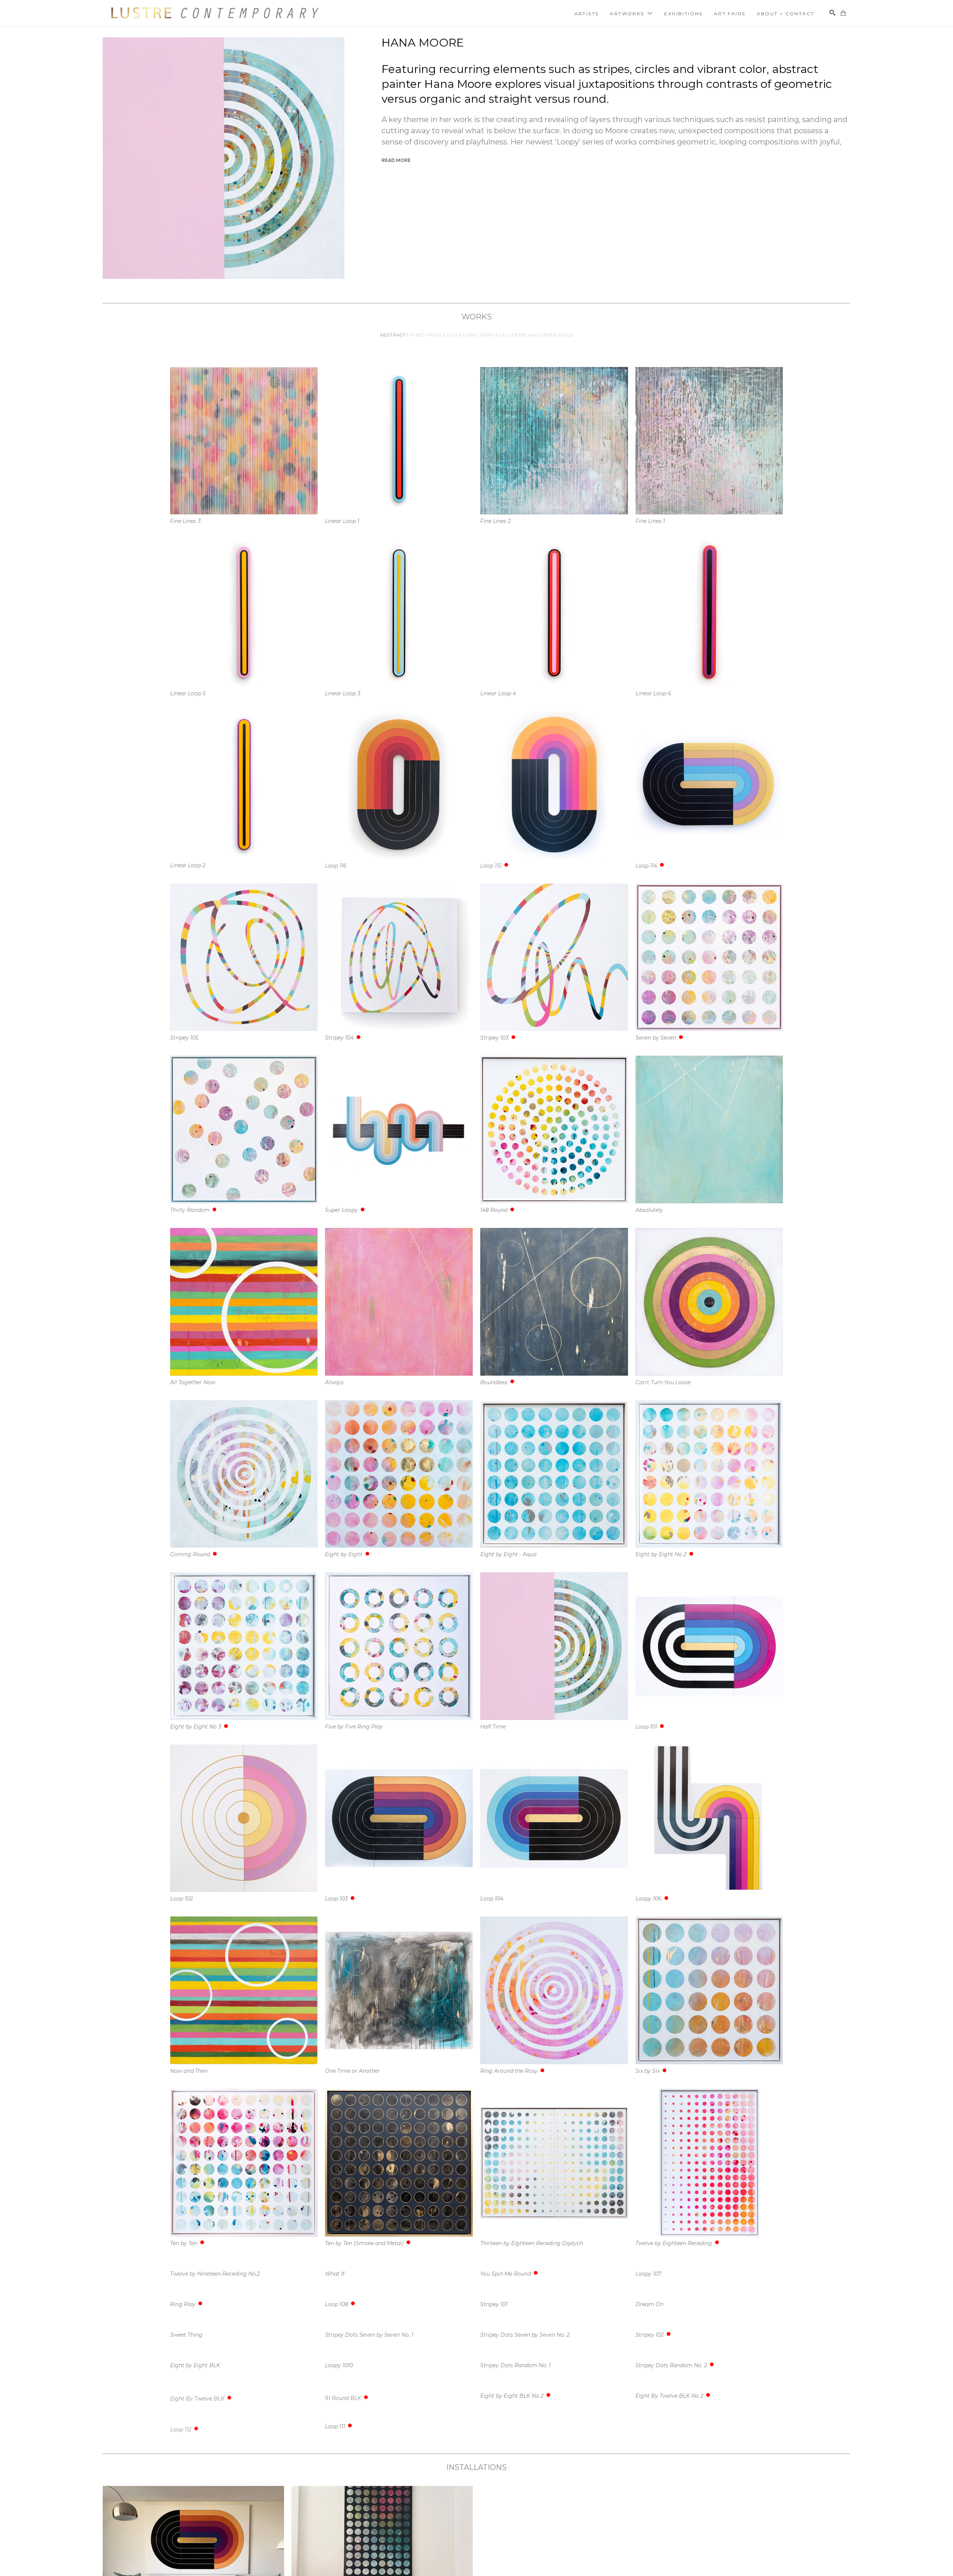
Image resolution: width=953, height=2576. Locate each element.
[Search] (832, 13)
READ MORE (396, 160)
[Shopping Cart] (843, 13)
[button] (631, 13)
